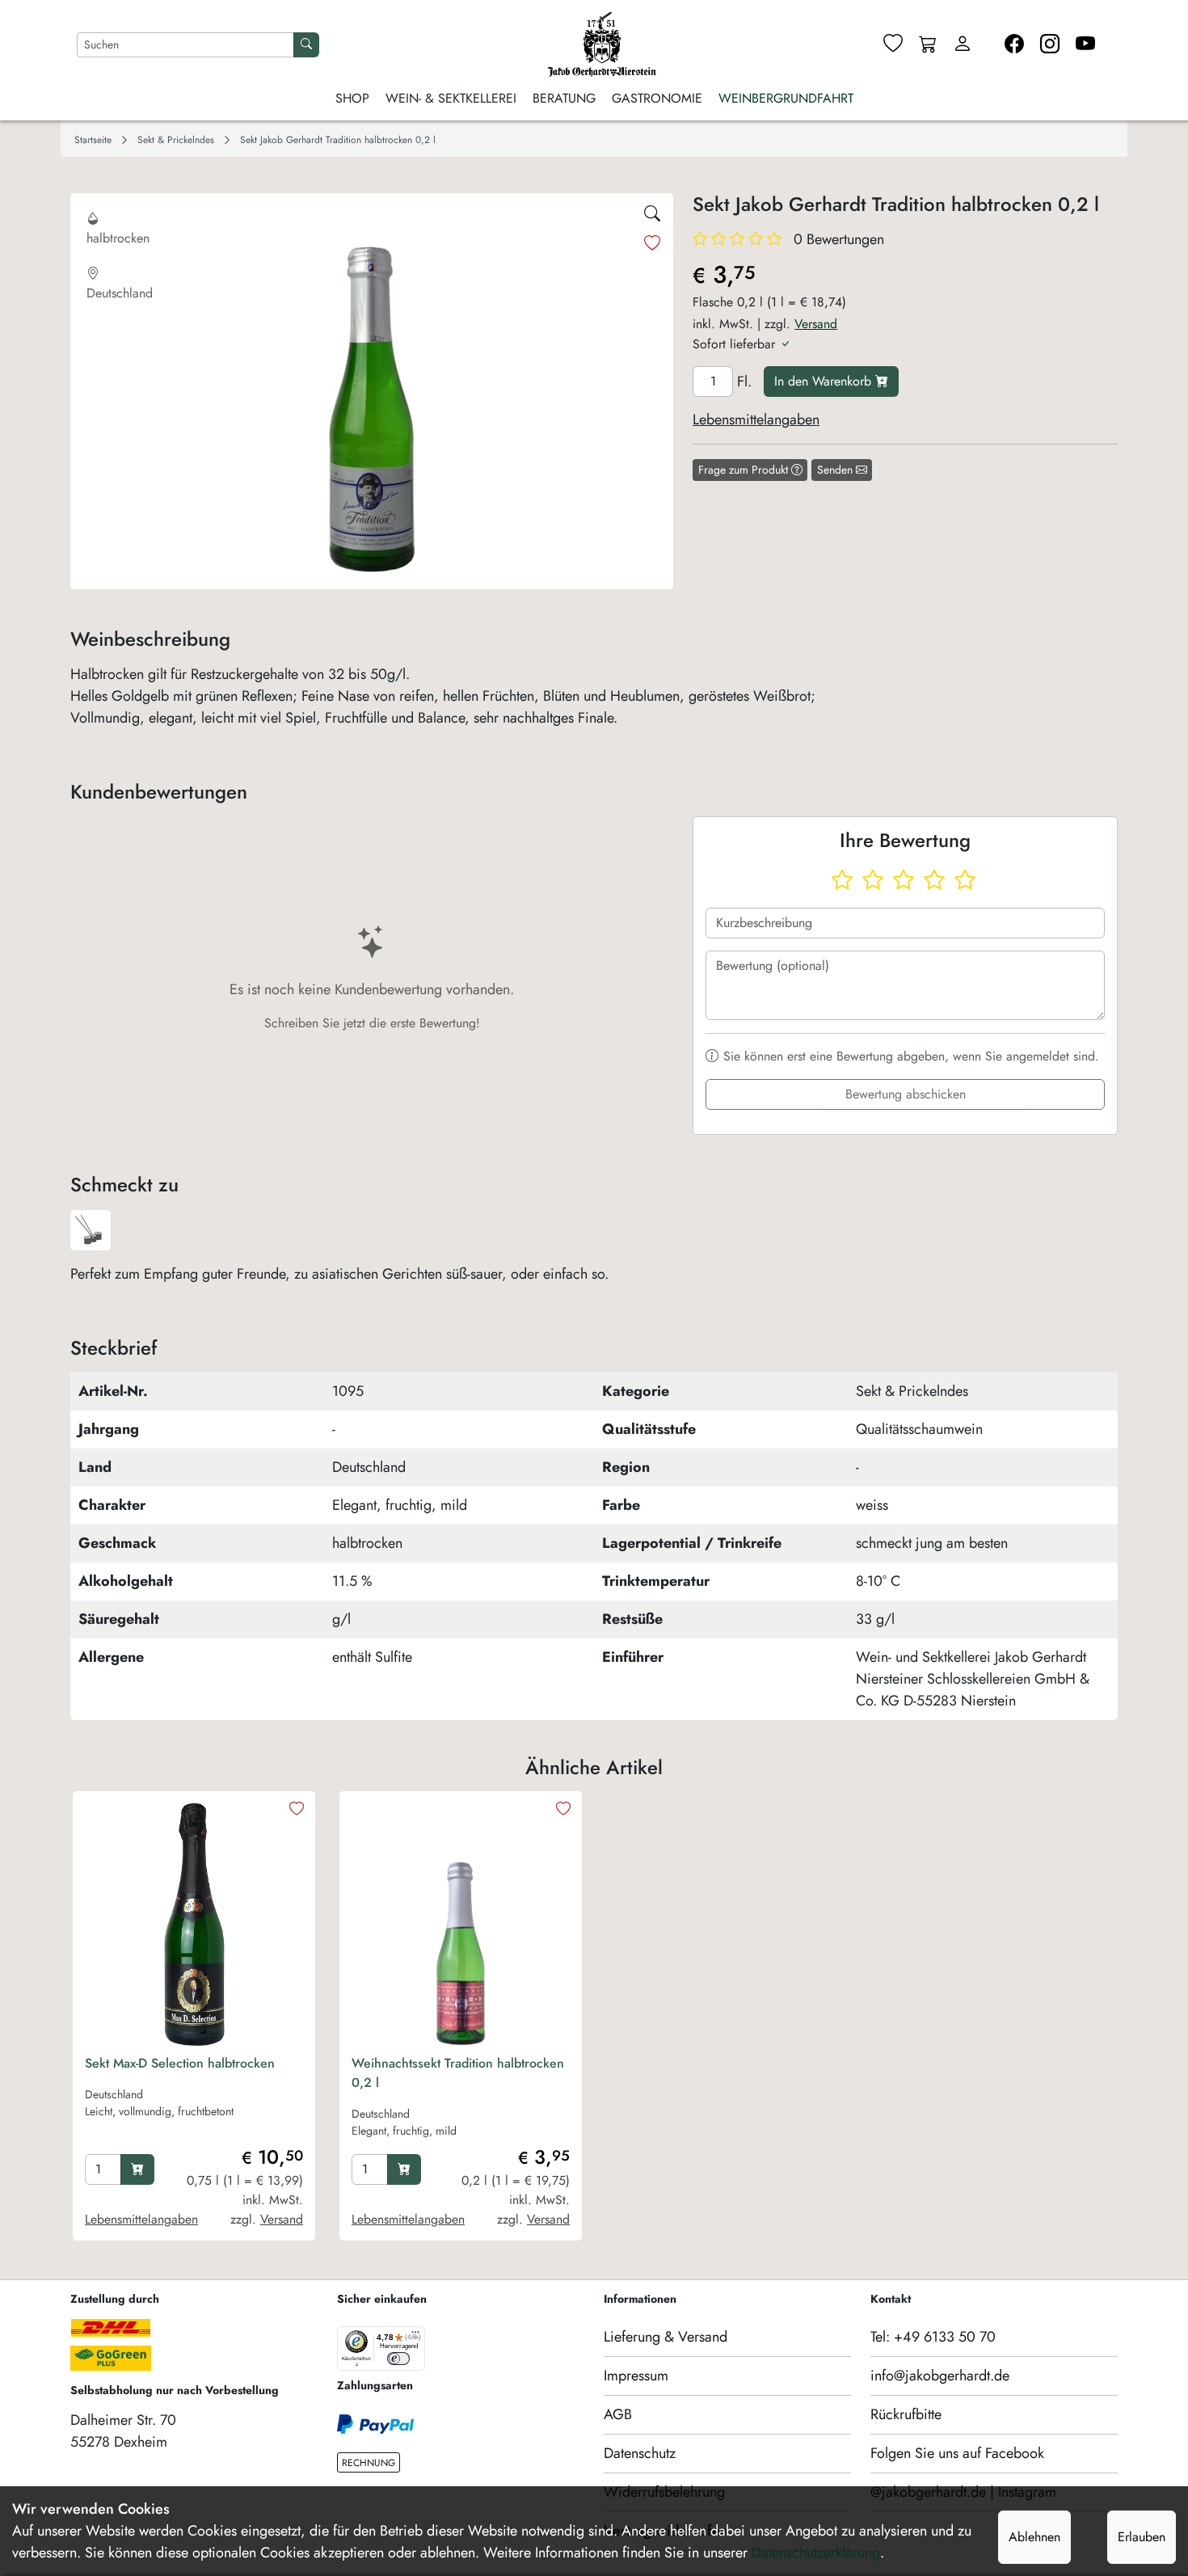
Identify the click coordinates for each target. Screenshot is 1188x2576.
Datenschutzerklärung (816, 2553)
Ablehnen (1034, 2537)
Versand (816, 324)
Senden (836, 470)
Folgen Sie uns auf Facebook (957, 2453)
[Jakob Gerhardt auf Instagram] (1050, 44)
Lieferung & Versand (666, 2337)
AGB (618, 2414)
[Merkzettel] (893, 44)
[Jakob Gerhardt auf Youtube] (1085, 44)
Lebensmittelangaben (756, 419)
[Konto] (963, 44)
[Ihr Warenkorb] (928, 45)
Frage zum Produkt (745, 470)
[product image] (194, 1925)
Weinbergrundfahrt (786, 98)
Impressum (636, 2376)
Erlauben (1142, 2537)
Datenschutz (640, 2453)
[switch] (398, 2359)
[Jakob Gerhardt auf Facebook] (1014, 44)
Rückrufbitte (906, 2414)
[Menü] (415, 2336)
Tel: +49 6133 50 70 (933, 2337)
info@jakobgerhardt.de (940, 2376)
